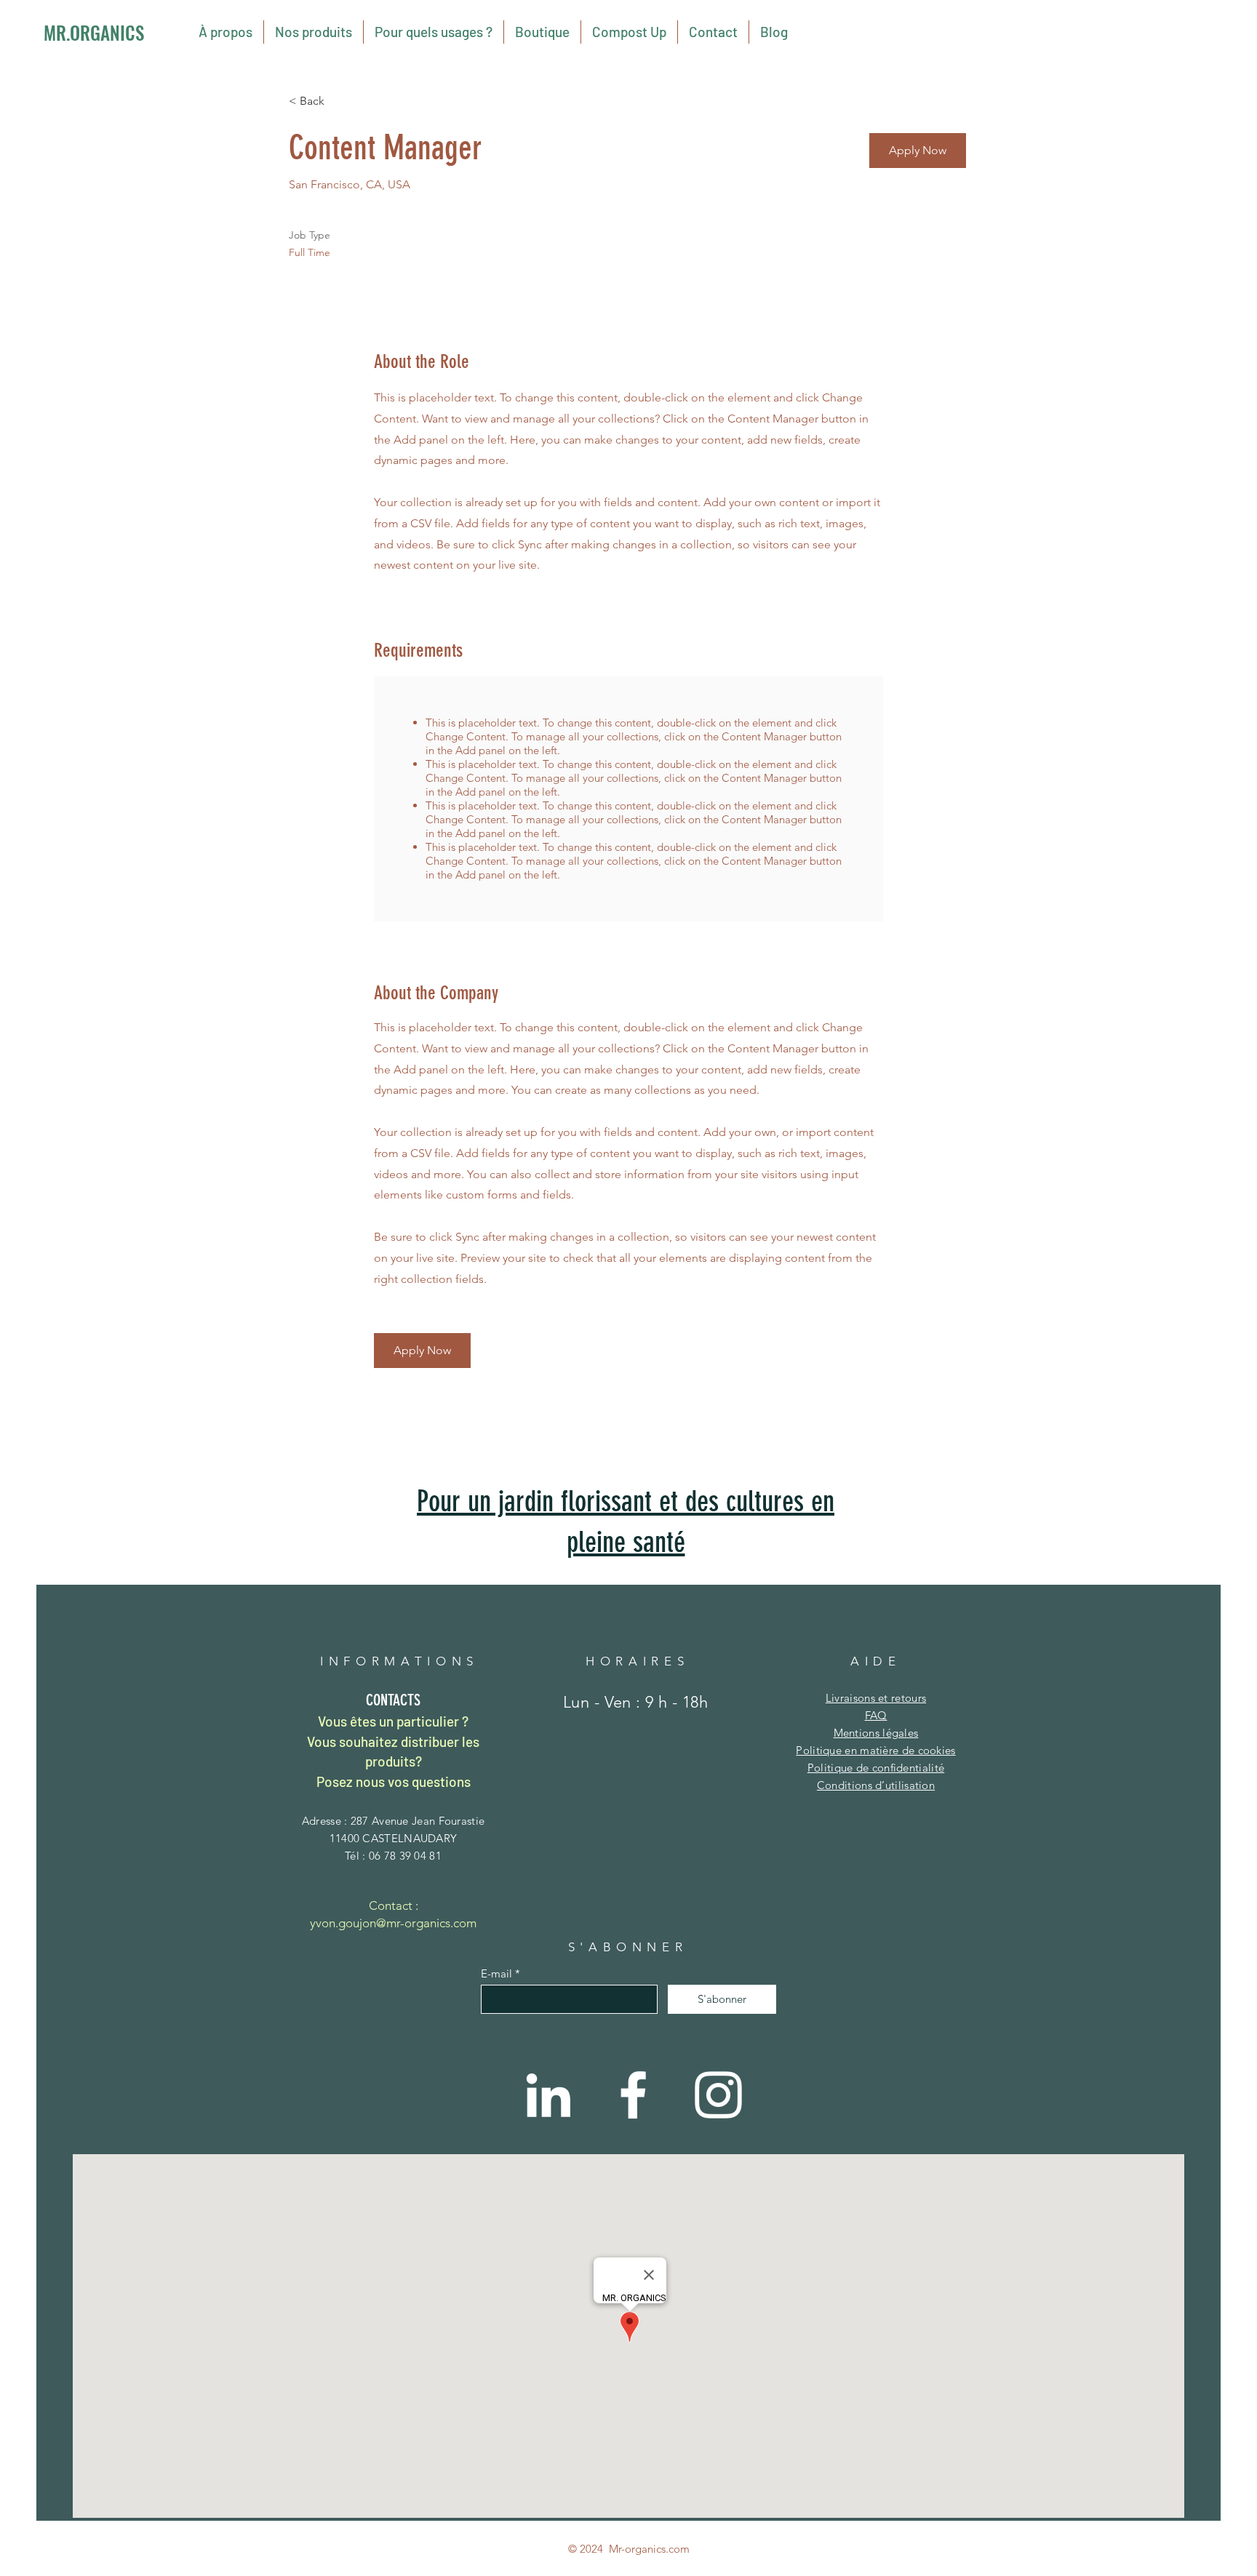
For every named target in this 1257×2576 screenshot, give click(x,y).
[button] (918, 151)
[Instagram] (718, 2095)
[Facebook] (633, 2095)
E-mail (496, 1973)
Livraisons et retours (876, 1698)
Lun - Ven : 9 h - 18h (635, 1702)
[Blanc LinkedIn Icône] (548, 2095)
